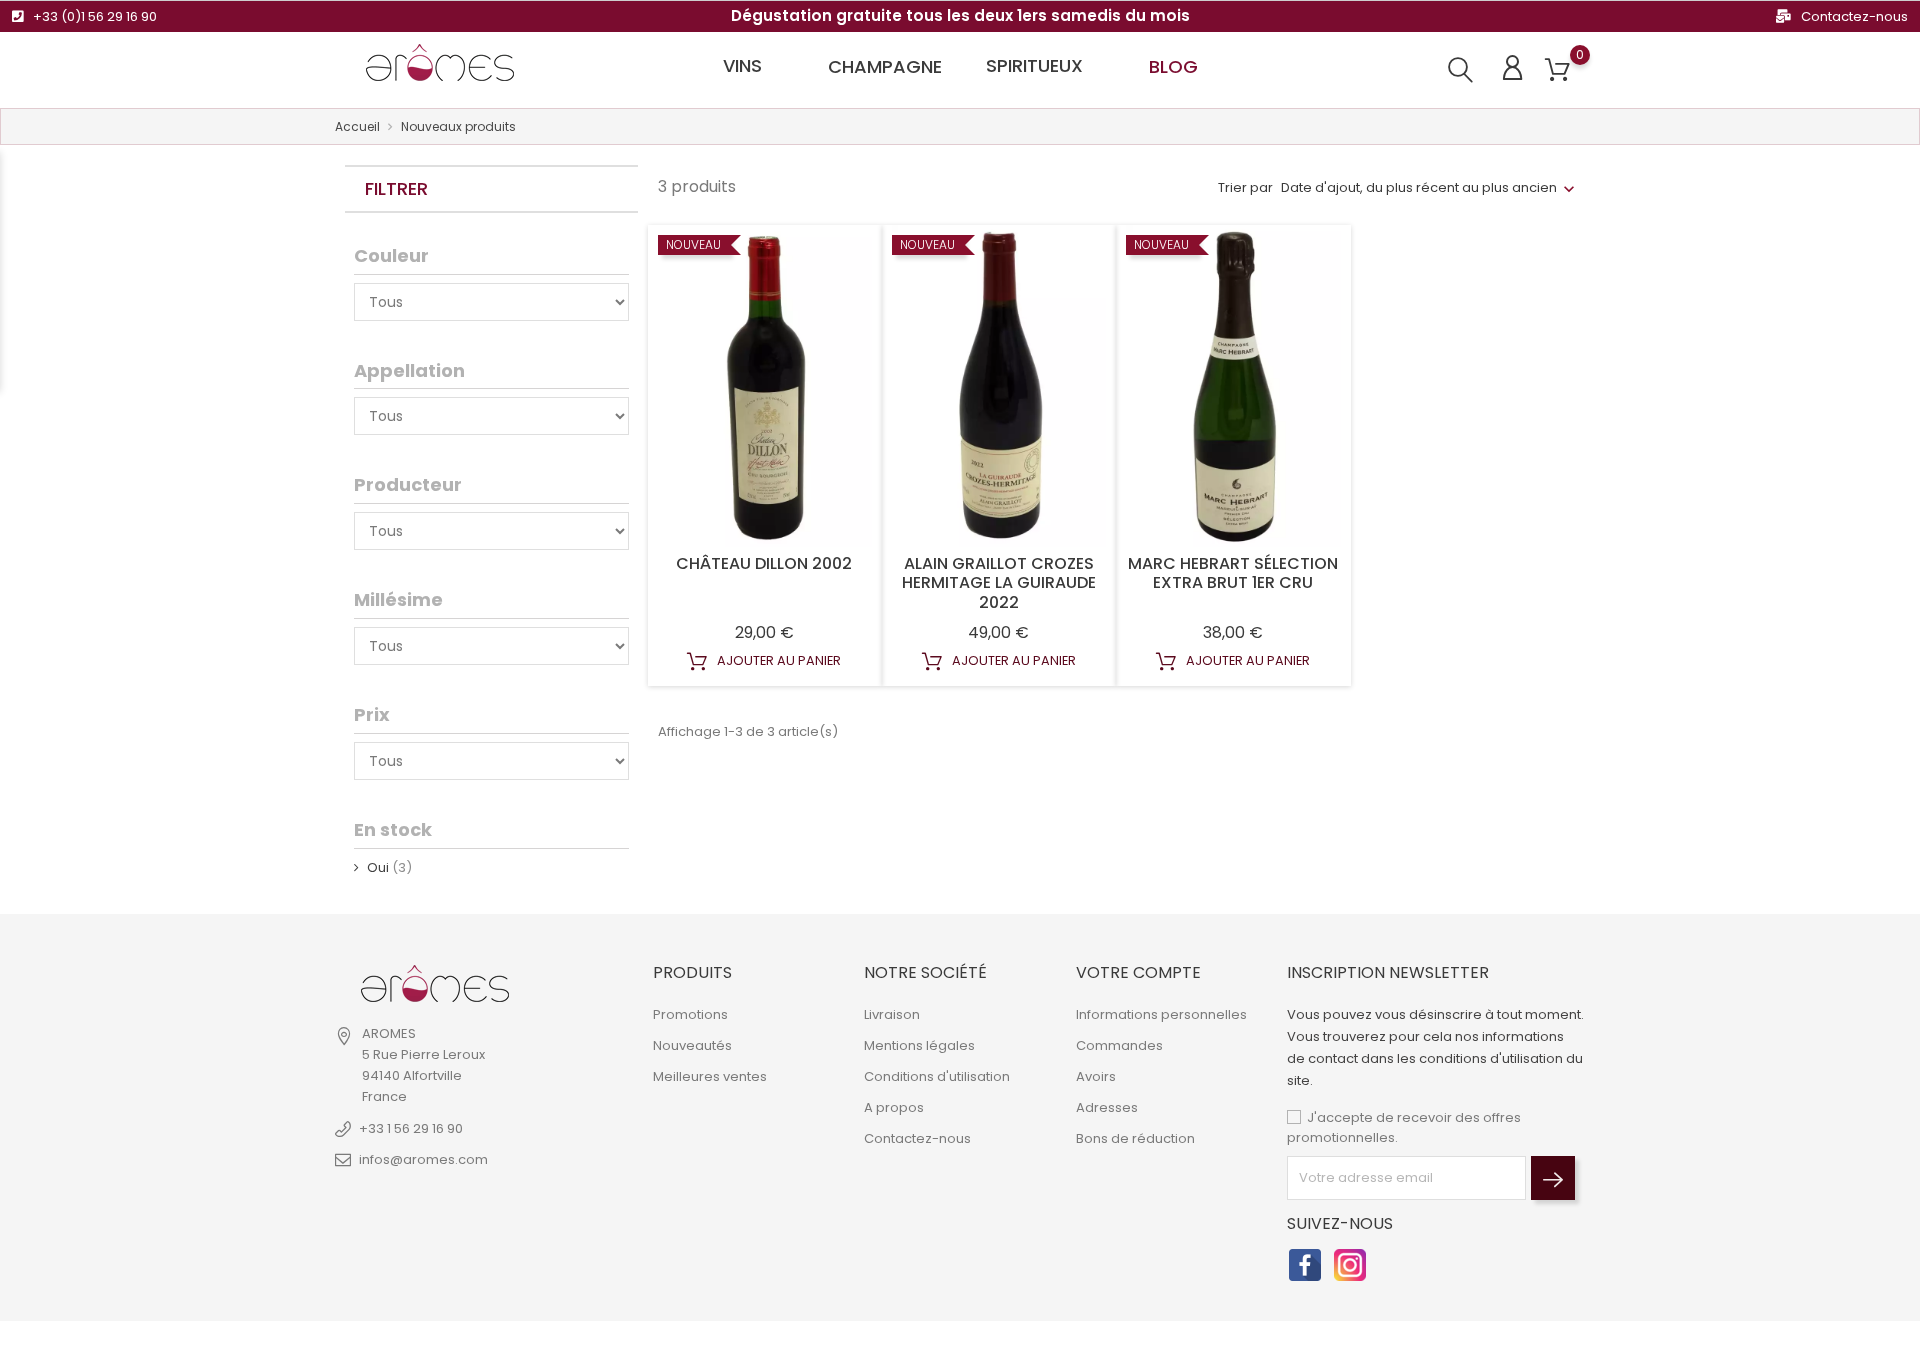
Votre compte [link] (1138, 972)
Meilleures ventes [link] (710, 1076)
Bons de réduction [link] (1135, 1138)
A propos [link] (894, 1107)
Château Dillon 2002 (764, 563)
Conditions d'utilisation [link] (937, 1076)
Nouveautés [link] (692, 1045)
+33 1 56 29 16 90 (411, 1128)
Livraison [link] (892, 1014)
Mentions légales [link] (919, 1045)
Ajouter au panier (777, 660)
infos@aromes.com (423, 1159)
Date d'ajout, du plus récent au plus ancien (1419, 187)
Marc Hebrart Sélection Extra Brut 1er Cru (1233, 573)
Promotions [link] (690, 1014)
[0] (1557, 70)
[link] (435, 984)
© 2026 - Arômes (390, 1346)
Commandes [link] (1119, 1045)
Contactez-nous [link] (917, 1138)
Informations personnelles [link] (1161, 1014)
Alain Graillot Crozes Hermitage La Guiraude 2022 (999, 583)
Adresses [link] (1107, 1107)
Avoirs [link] (1096, 1076)
